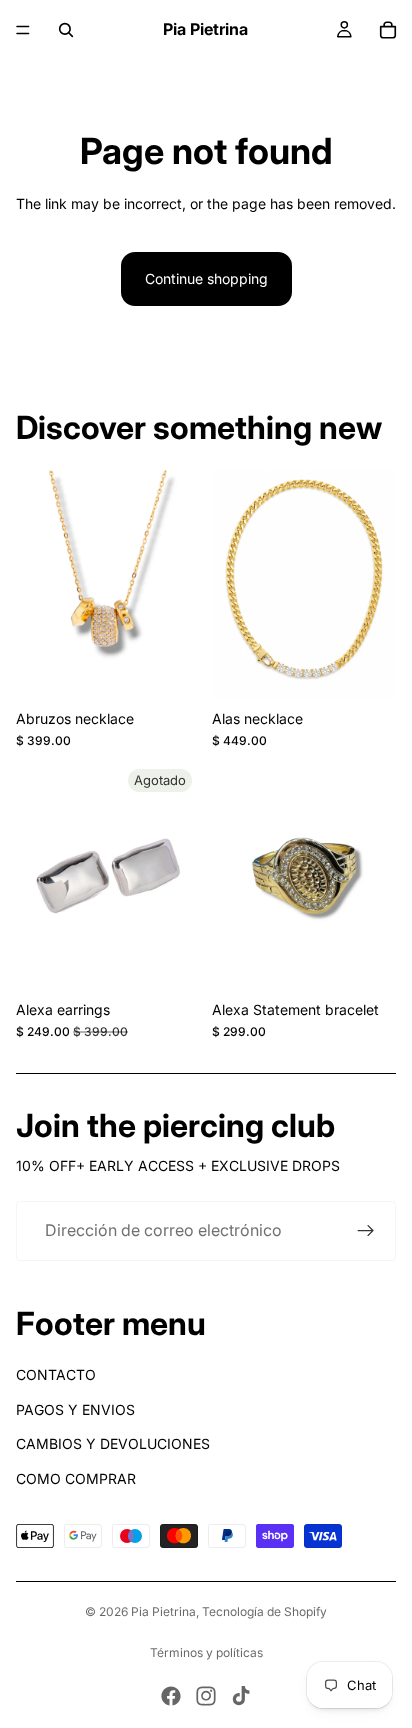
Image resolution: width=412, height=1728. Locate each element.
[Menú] (23, 30)
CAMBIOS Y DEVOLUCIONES (113, 1443)
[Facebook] (171, 1696)
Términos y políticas (206, 1652)
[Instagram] (206, 1696)
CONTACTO (56, 1374)
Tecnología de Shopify (264, 1611)
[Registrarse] (366, 1231)
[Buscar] (66, 30)
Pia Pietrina (163, 1611)
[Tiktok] (241, 1696)
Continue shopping (206, 278)
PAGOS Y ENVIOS (75, 1409)
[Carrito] (388, 30)
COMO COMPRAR (76, 1478)
